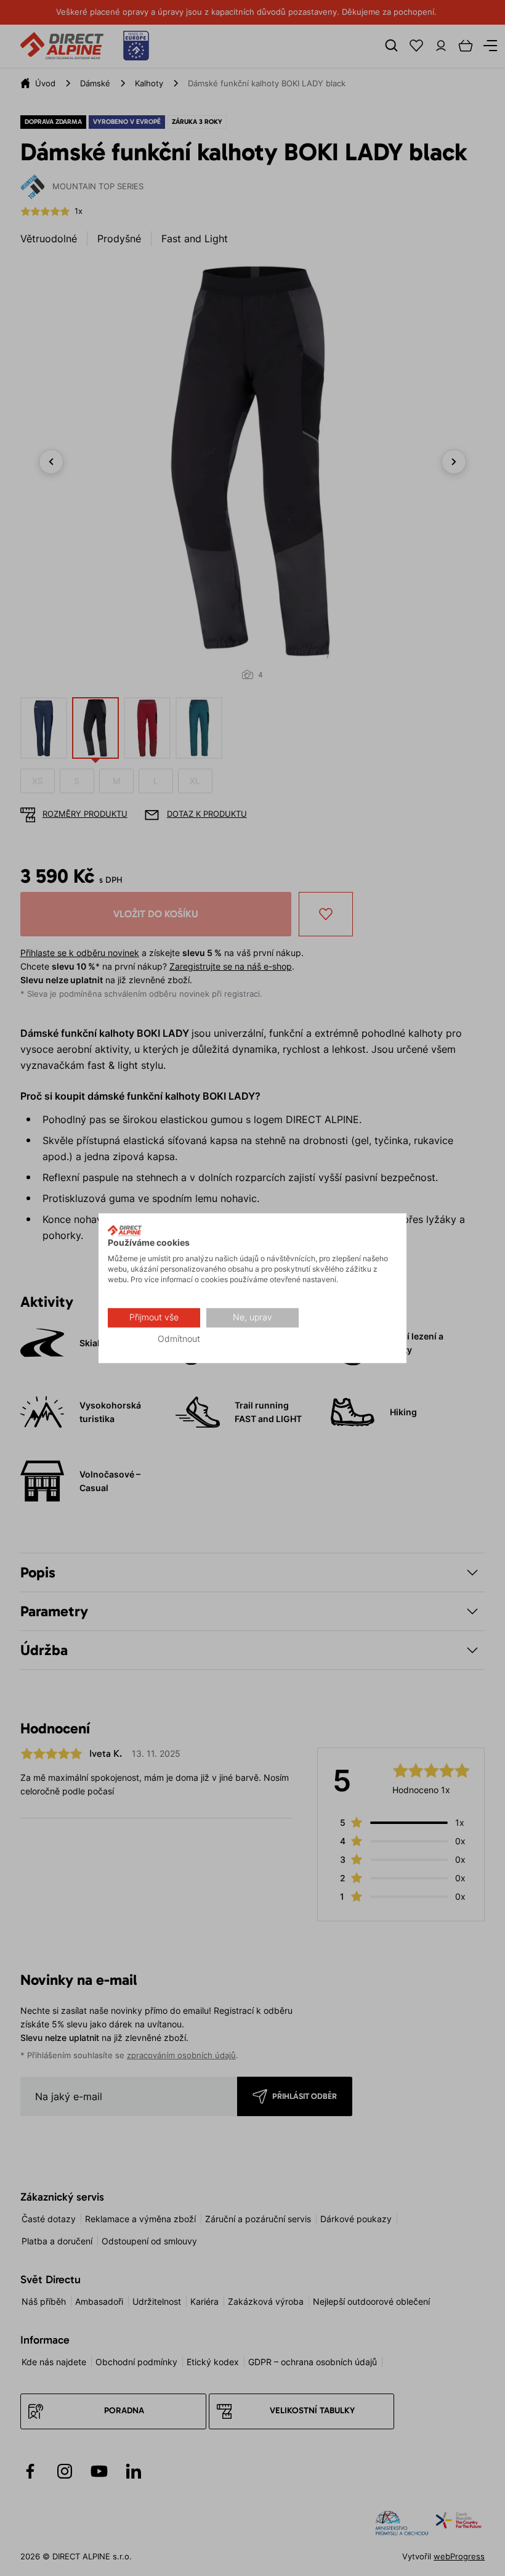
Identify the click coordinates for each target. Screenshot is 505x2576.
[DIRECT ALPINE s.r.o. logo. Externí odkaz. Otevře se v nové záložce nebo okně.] (125, 1230)
